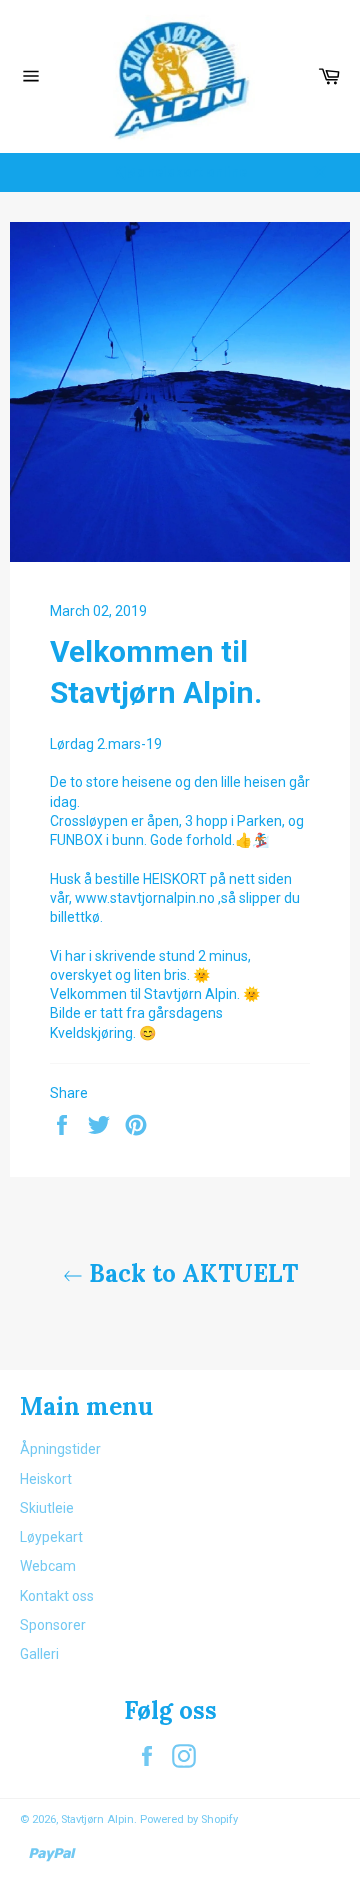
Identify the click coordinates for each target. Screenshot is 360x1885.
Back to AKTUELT (190, 1273)
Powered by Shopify (189, 1819)
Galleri (39, 1654)
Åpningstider (60, 1449)
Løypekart (51, 1537)
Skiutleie (47, 1508)
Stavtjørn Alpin (97, 1819)
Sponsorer (53, 1625)
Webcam (48, 1566)
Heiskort (46, 1479)
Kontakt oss (57, 1596)
